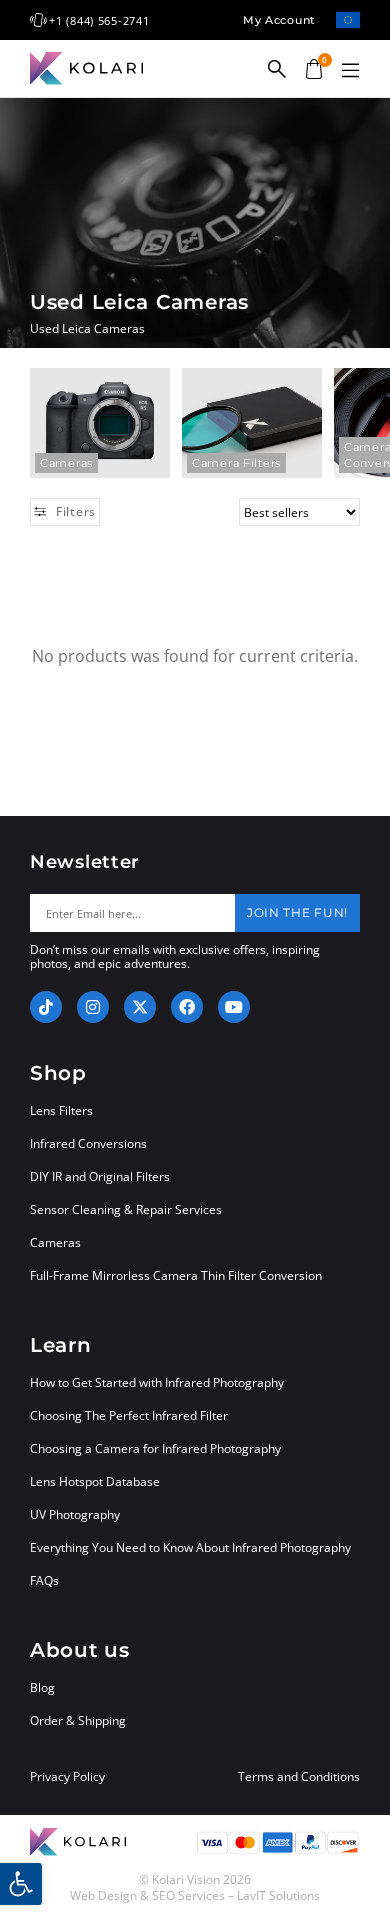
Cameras (66, 463)
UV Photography (75, 1514)
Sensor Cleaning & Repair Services (126, 1209)
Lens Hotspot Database (95, 1481)
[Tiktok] (46, 1007)
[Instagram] (93, 1007)
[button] (350, 71)
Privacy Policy (67, 1777)
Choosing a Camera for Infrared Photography (155, 1448)
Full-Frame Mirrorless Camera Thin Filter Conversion (176, 1275)
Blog (42, 1687)
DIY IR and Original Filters (100, 1176)
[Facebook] (187, 1007)
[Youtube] (234, 1007)
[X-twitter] (140, 1007)
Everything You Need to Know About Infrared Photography (190, 1547)
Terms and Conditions (299, 1777)
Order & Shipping (78, 1720)
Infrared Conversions (88, 1143)
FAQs (44, 1580)
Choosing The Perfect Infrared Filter (129, 1415)
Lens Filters (61, 1110)
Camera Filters (236, 463)
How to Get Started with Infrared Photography (157, 1382)
